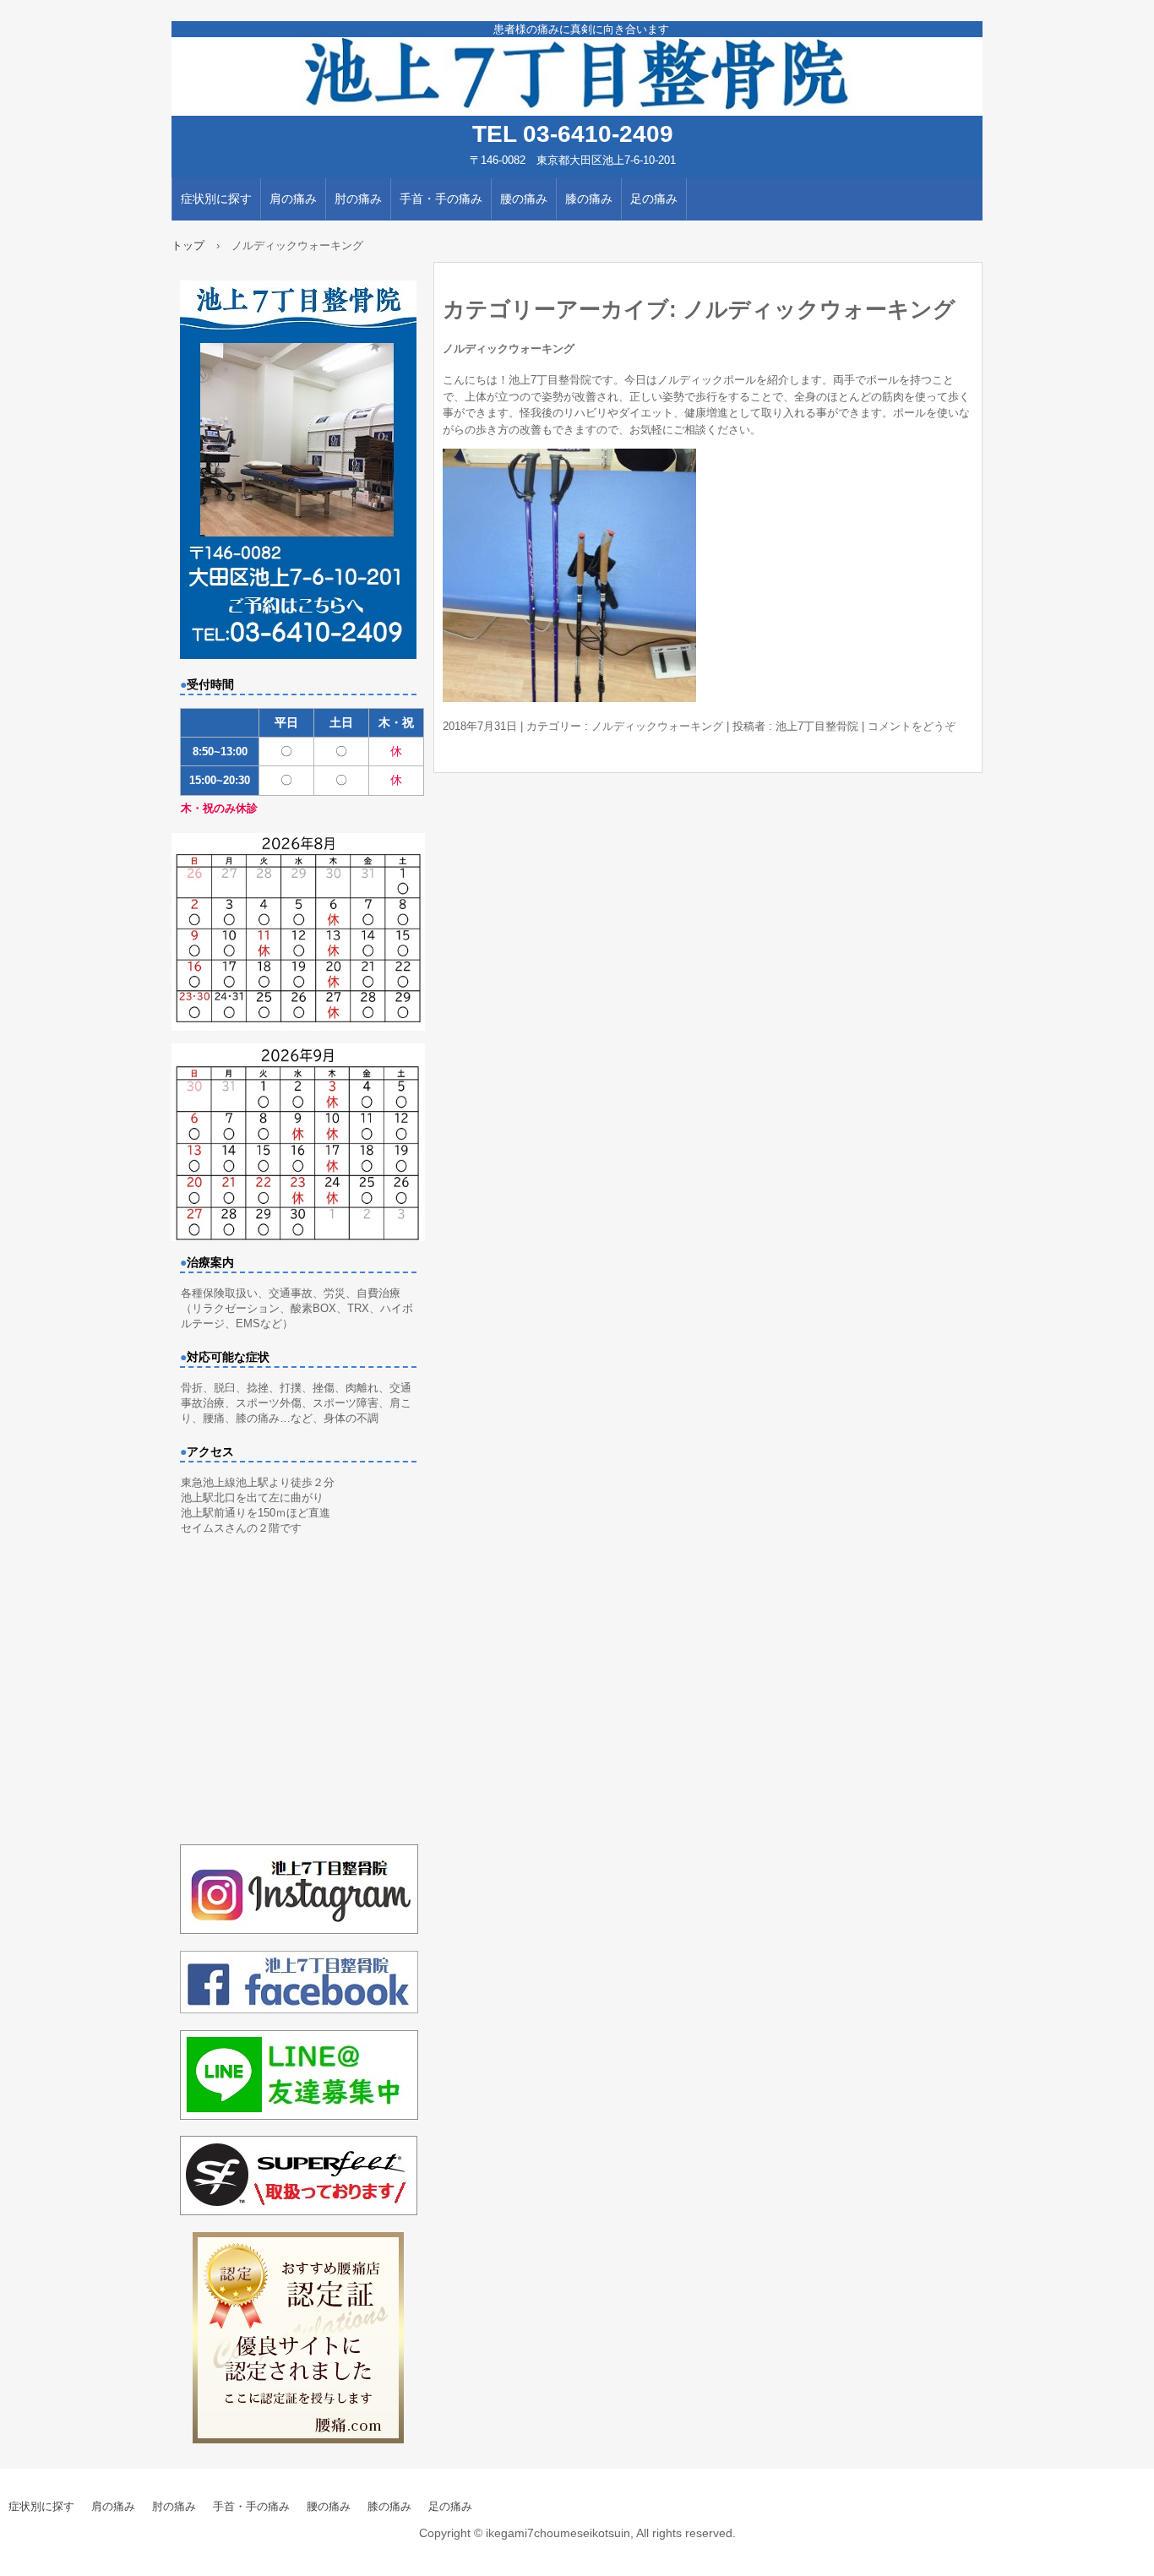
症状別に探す (216, 199)
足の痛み (654, 199)
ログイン (1132, 2568)
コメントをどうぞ (912, 726)
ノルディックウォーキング (509, 349)
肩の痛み (293, 199)
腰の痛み (524, 199)
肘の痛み (358, 199)
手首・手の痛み (441, 199)
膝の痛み (589, 199)
